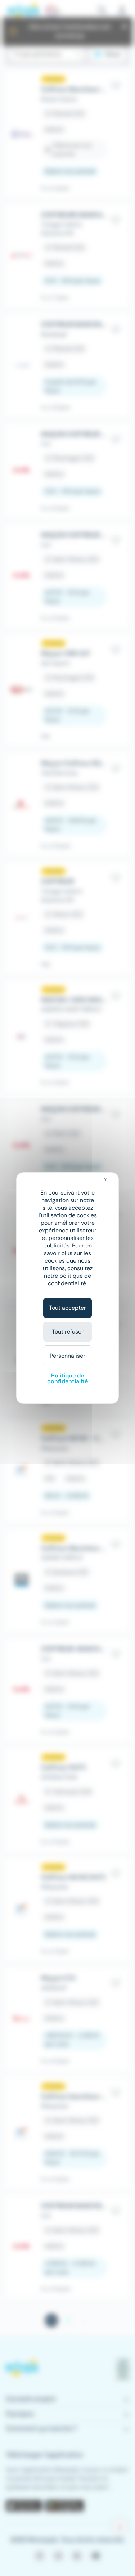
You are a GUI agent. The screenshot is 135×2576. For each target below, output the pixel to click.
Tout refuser (68, 1332)
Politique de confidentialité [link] (67, 1378)
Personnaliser (67, 1356)
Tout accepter (67, 1308)
